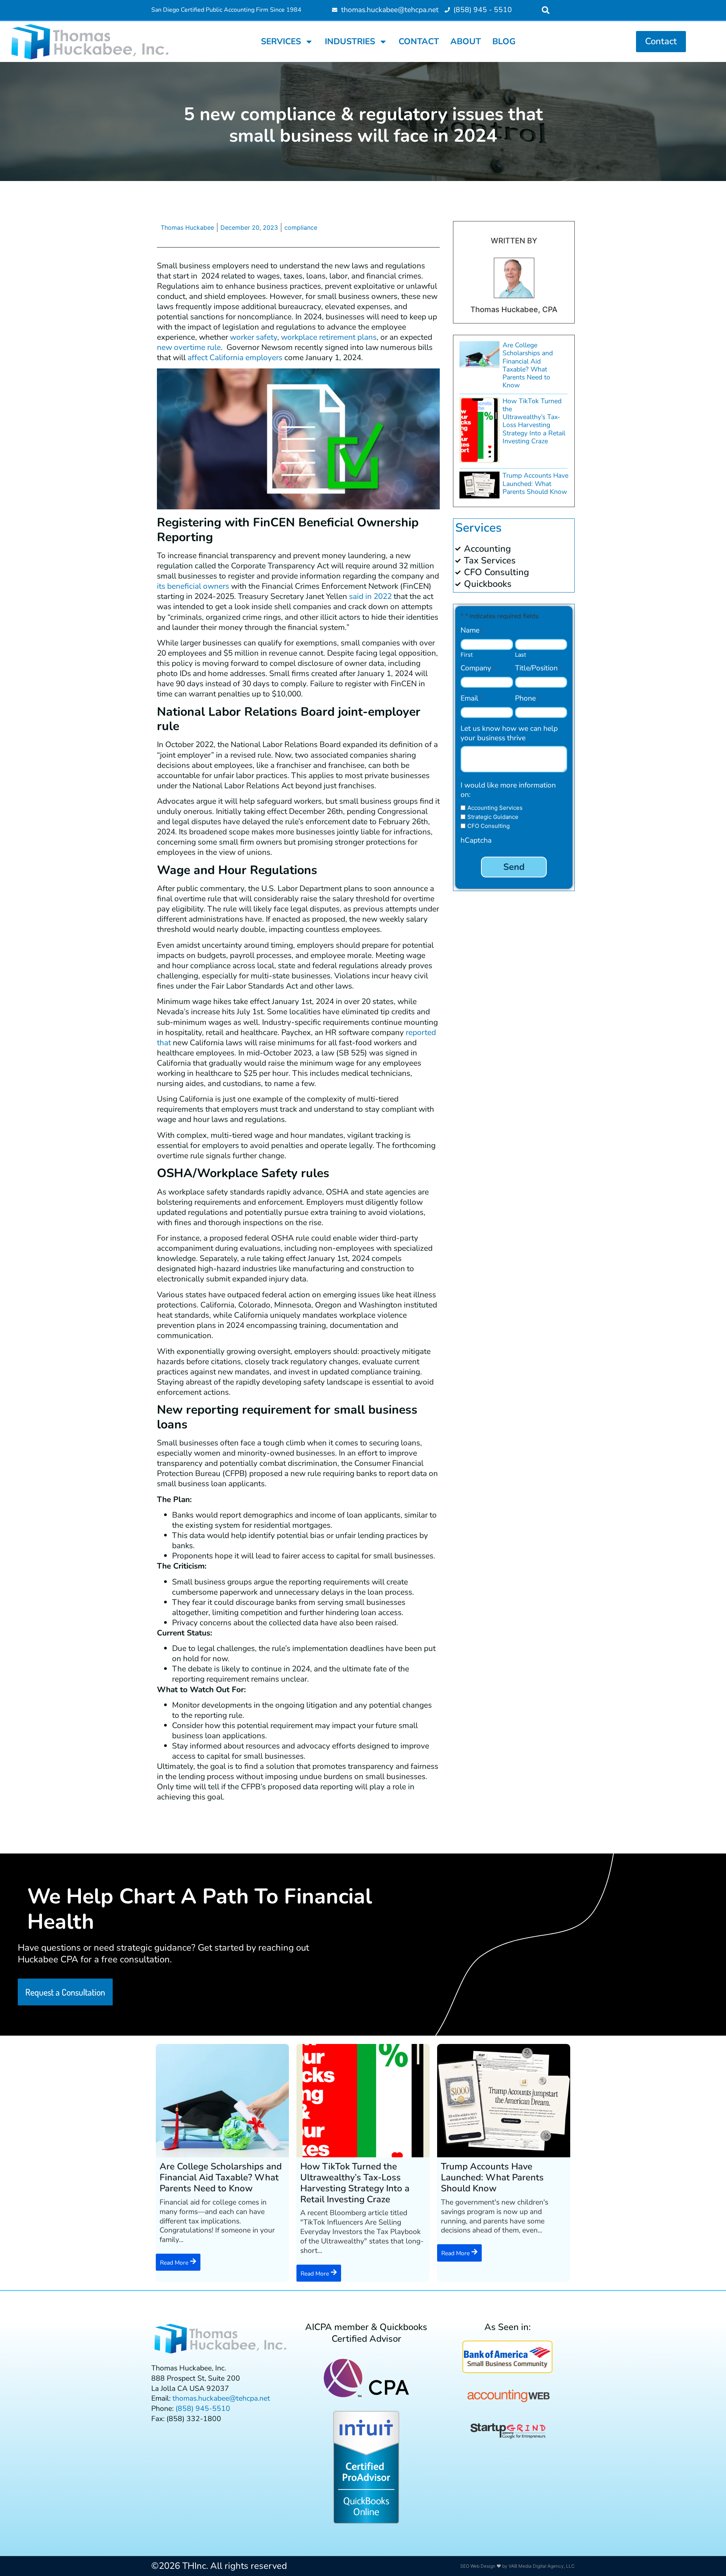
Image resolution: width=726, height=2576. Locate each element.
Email (471, 699)
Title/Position (538, 668)
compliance (301, 227)
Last (520, 654)
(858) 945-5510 (203, 2409)
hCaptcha (476, 841)
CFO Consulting (489, 826)
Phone (527, 699)
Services (281, 41)
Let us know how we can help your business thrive (509, 733)
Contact (419, 41)
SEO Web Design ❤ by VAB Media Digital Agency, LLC (517, 2566)
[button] (546, 10)
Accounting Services (495, 808)
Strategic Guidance (493, 817)
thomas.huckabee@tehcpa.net (221, 2398)
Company (478, 668)
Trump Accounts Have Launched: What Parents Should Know (535, 483)
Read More (174, 2263)
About (466, 41)
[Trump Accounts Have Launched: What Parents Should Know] (504, 2101)
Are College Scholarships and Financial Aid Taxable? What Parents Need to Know (528, 365)
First (467, 654)
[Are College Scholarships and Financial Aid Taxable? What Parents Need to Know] (222, 2101)
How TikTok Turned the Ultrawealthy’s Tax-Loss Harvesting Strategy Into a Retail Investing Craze (534, 421)
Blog (504, 41)
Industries (350, 41)
